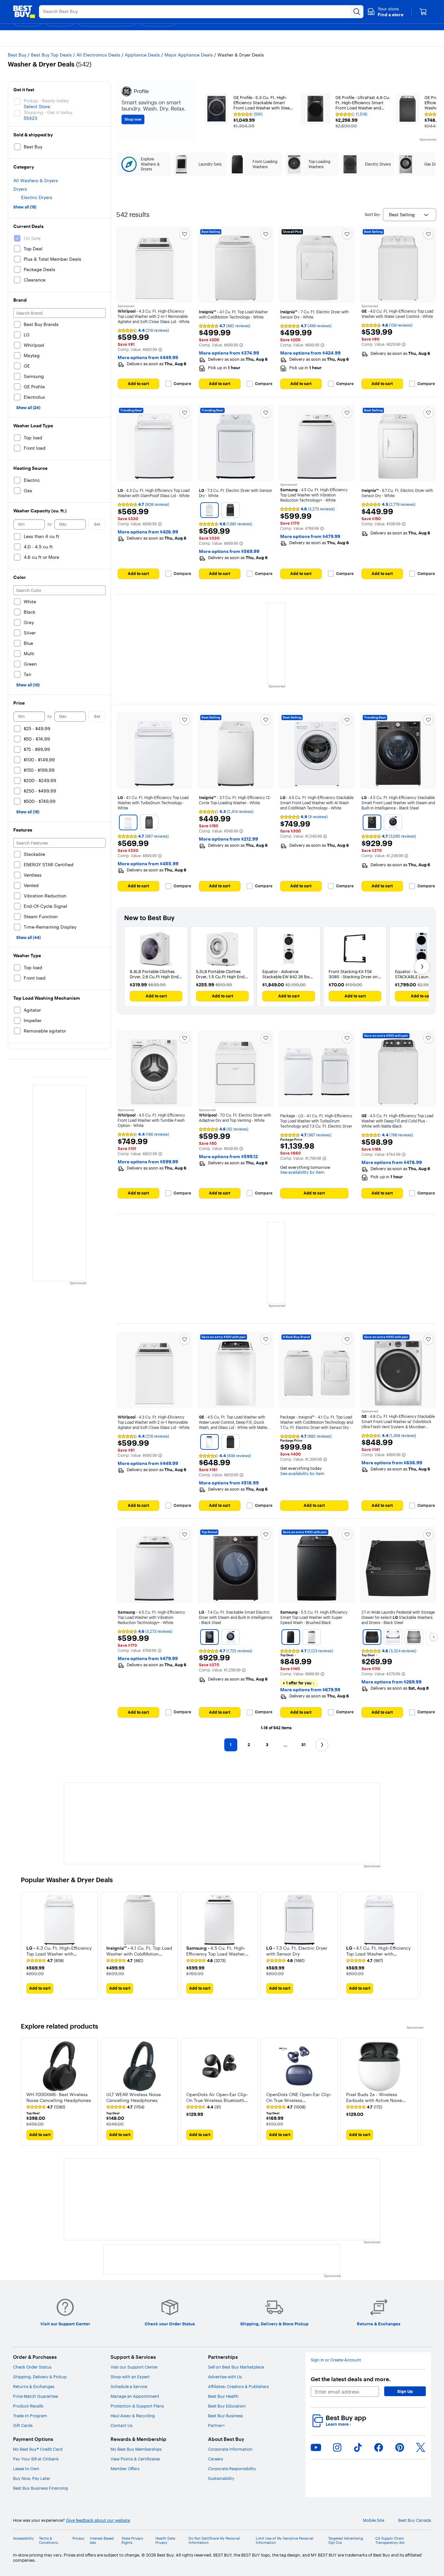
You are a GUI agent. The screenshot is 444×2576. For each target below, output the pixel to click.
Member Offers (125, 2469)
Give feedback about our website (98, 2520)
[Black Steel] (372, 822)
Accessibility (23, 2538)
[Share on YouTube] (316, 2447)
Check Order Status (32, 2367)
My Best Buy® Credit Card (38, 2449)
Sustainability (221, 2478)
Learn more (338, 2424)
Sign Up (405, 2391)
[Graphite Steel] (414, 1637)
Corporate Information (230, 2449)
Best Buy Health (223, 2396)
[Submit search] (357, 12)
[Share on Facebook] (379, 2447)
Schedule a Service (129, 2386)
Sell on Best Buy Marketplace (236, 2367)
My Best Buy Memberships (136, 2449)
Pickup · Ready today (46, 101)
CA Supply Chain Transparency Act (390, 2541)
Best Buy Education (227, 2406)
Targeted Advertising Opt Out (346, 2541)
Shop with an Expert (130, 2377)
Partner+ (216, 2425)
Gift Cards (23, 2425)
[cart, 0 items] (423, 12)
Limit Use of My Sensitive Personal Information (285, 2541)
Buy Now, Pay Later (32, 2478)
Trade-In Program (30, 2416)
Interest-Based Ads (102, 2541)
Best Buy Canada (415, 2520)
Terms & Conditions (48, 2541)
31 (303, 1745)
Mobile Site (373, 2520)
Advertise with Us (225, 2377)
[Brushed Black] (291, 1637)
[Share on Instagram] (337, 2447)
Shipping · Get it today (48, 112)
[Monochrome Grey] (230, 510)
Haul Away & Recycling (133, 2416)
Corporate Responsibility (232, 2469)
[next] (418, 1945)
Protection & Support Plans (137, 2406)
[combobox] (410, 215)
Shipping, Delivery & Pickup (40, 2377)
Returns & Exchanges (34, 2386)
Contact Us (121, 2425)
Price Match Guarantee (35, 2396)
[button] (385, 12)
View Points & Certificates (135, 2459)
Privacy (78, 2538)
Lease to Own (26, 2469)
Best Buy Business (225, 2416)
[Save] (185, 234)
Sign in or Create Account (336, 2360)
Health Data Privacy (165, 2541)
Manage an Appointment (135, 2396)
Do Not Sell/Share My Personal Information (214, 2541)
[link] (45, 1961)
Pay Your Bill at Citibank (36, 2459)
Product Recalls (28, 2406)
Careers (215, 2459)
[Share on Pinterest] (400, 2447)
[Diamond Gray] (230, 1442)
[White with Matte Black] (209, 1442)
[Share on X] (421, 2447)
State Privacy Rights (132, 2541)
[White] (209, 510)
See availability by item (302, 1172)
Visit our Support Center (134, 2367)
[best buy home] (24, 12)
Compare (182, 384)
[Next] (422, 967)
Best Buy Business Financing (40, 2488)
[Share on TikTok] (358, 2447)
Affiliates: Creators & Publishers (238, 2386)
